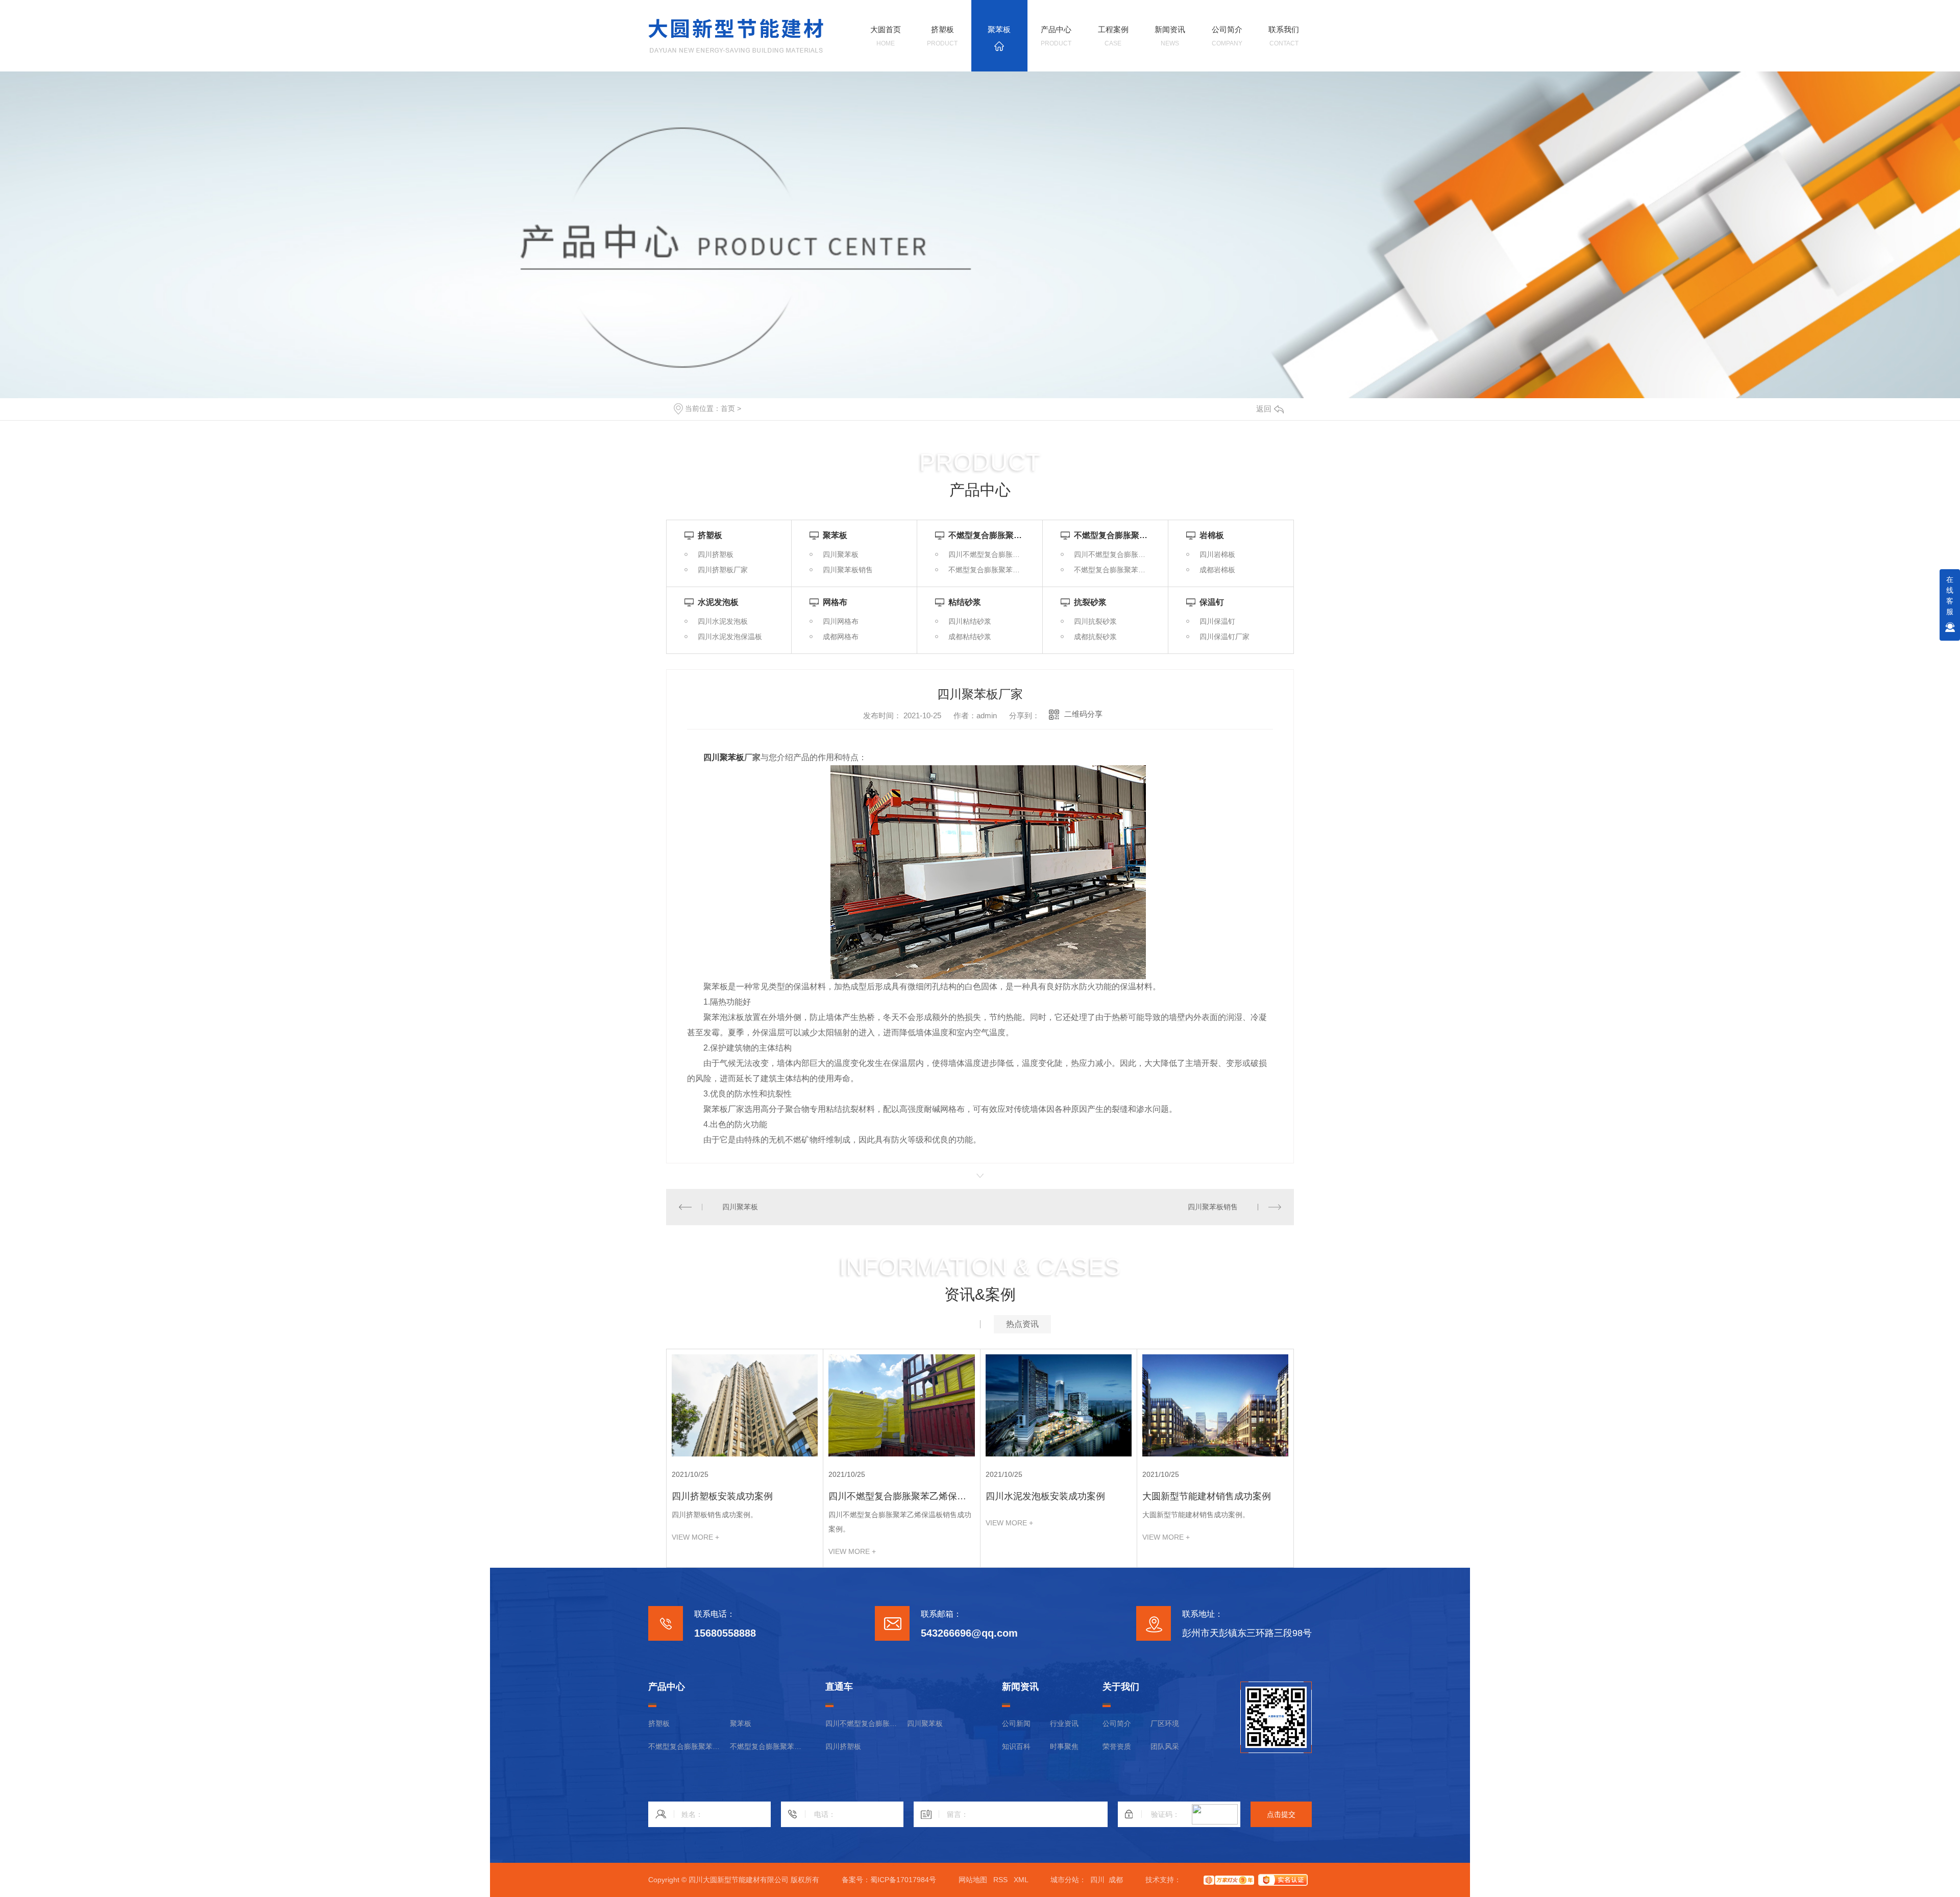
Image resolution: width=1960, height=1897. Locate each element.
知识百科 (1016, 1746)
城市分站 (1065, 1880)
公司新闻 (1016, 1723)
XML (1021, 1880)
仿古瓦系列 (761, 408)
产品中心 (980, 490)
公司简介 (1117, 1723)
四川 (1097, 1880)
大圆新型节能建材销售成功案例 (1207, 1496)
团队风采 (1165, 1746)
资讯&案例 (980, 1294)
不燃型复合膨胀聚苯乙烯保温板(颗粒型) (766, 1746)
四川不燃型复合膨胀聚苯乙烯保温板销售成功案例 (897, 1497)
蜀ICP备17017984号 (903, 1880)
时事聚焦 (1064, 1746)
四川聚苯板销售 (1213, 1207)
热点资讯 (1022, 1324)
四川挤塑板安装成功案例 (722, 1496)
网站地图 (973, 1880)
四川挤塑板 (843, 1746)
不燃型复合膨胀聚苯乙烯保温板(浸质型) (684, 1746)
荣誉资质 (1117, 1746)
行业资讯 (1064, 1723)
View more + (695, 1537)
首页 (728, 408)
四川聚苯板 (724, 757)
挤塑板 (659, 1723)
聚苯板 (741, 1723)
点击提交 (1281, 1814)
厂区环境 (1165, 1723)
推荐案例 (938, 1324)
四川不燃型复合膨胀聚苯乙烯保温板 (861, 1723)
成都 (1116, 1880)
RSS (1000, 1880)
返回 (1264, 409)
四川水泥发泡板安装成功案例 (1045, 1496)
